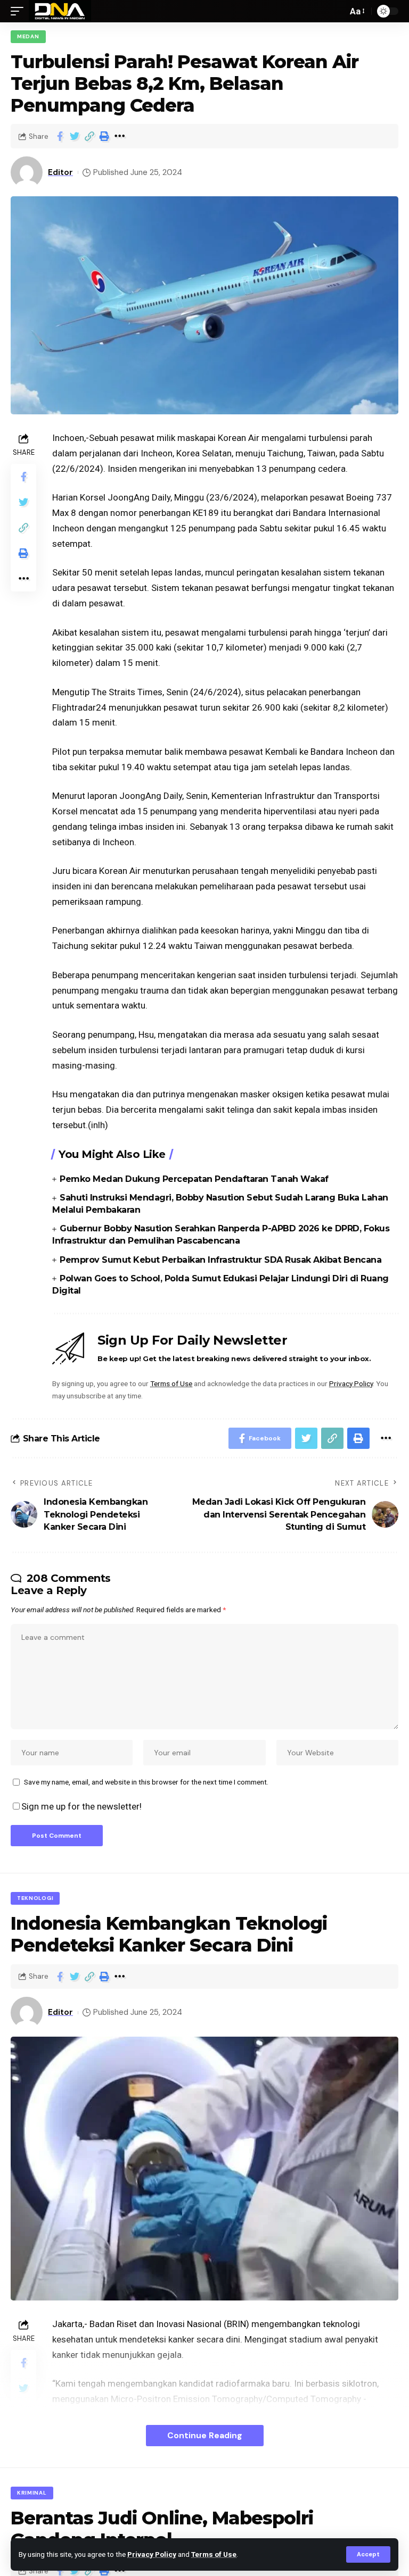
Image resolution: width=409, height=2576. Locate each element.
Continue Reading (205, 2435)
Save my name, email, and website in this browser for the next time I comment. (146, 1782)
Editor (60, 172)
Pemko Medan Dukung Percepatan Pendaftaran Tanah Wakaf (194, 1179)
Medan (28, 36)
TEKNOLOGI (35, 1898)
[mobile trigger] (20, 11)
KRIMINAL (32, 2493)
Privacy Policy (152, 2554)
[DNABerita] (60, 11)
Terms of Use (214, 2554)
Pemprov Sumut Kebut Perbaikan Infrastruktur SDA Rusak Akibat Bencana (220, 1260)
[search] (337, 11)
